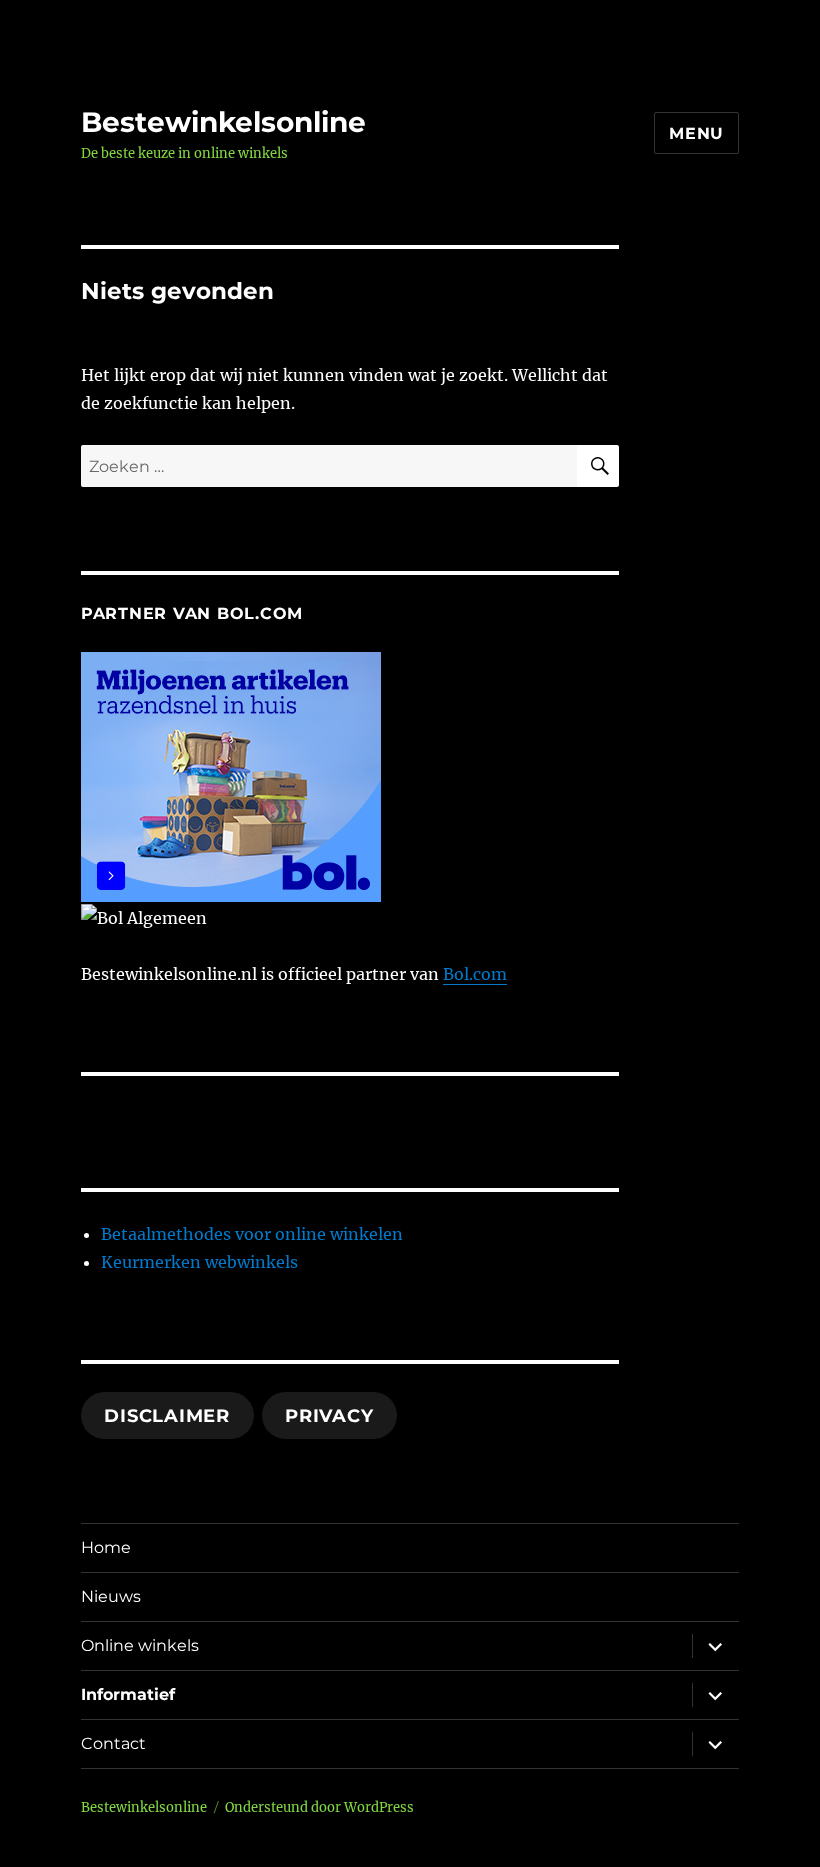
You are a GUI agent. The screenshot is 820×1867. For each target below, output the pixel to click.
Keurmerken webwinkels (199, 1262)
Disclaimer (167, 1416)
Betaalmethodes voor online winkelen (252, 1234)
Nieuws (111, 1596)
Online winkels (140, 1645)
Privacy (329, 1416)
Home (106, 1547)
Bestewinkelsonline (223, 122)
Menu (696, 133)
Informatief (128, 1694)
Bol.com (475, 974)
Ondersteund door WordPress (319, 1807)
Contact (113, 1743)
